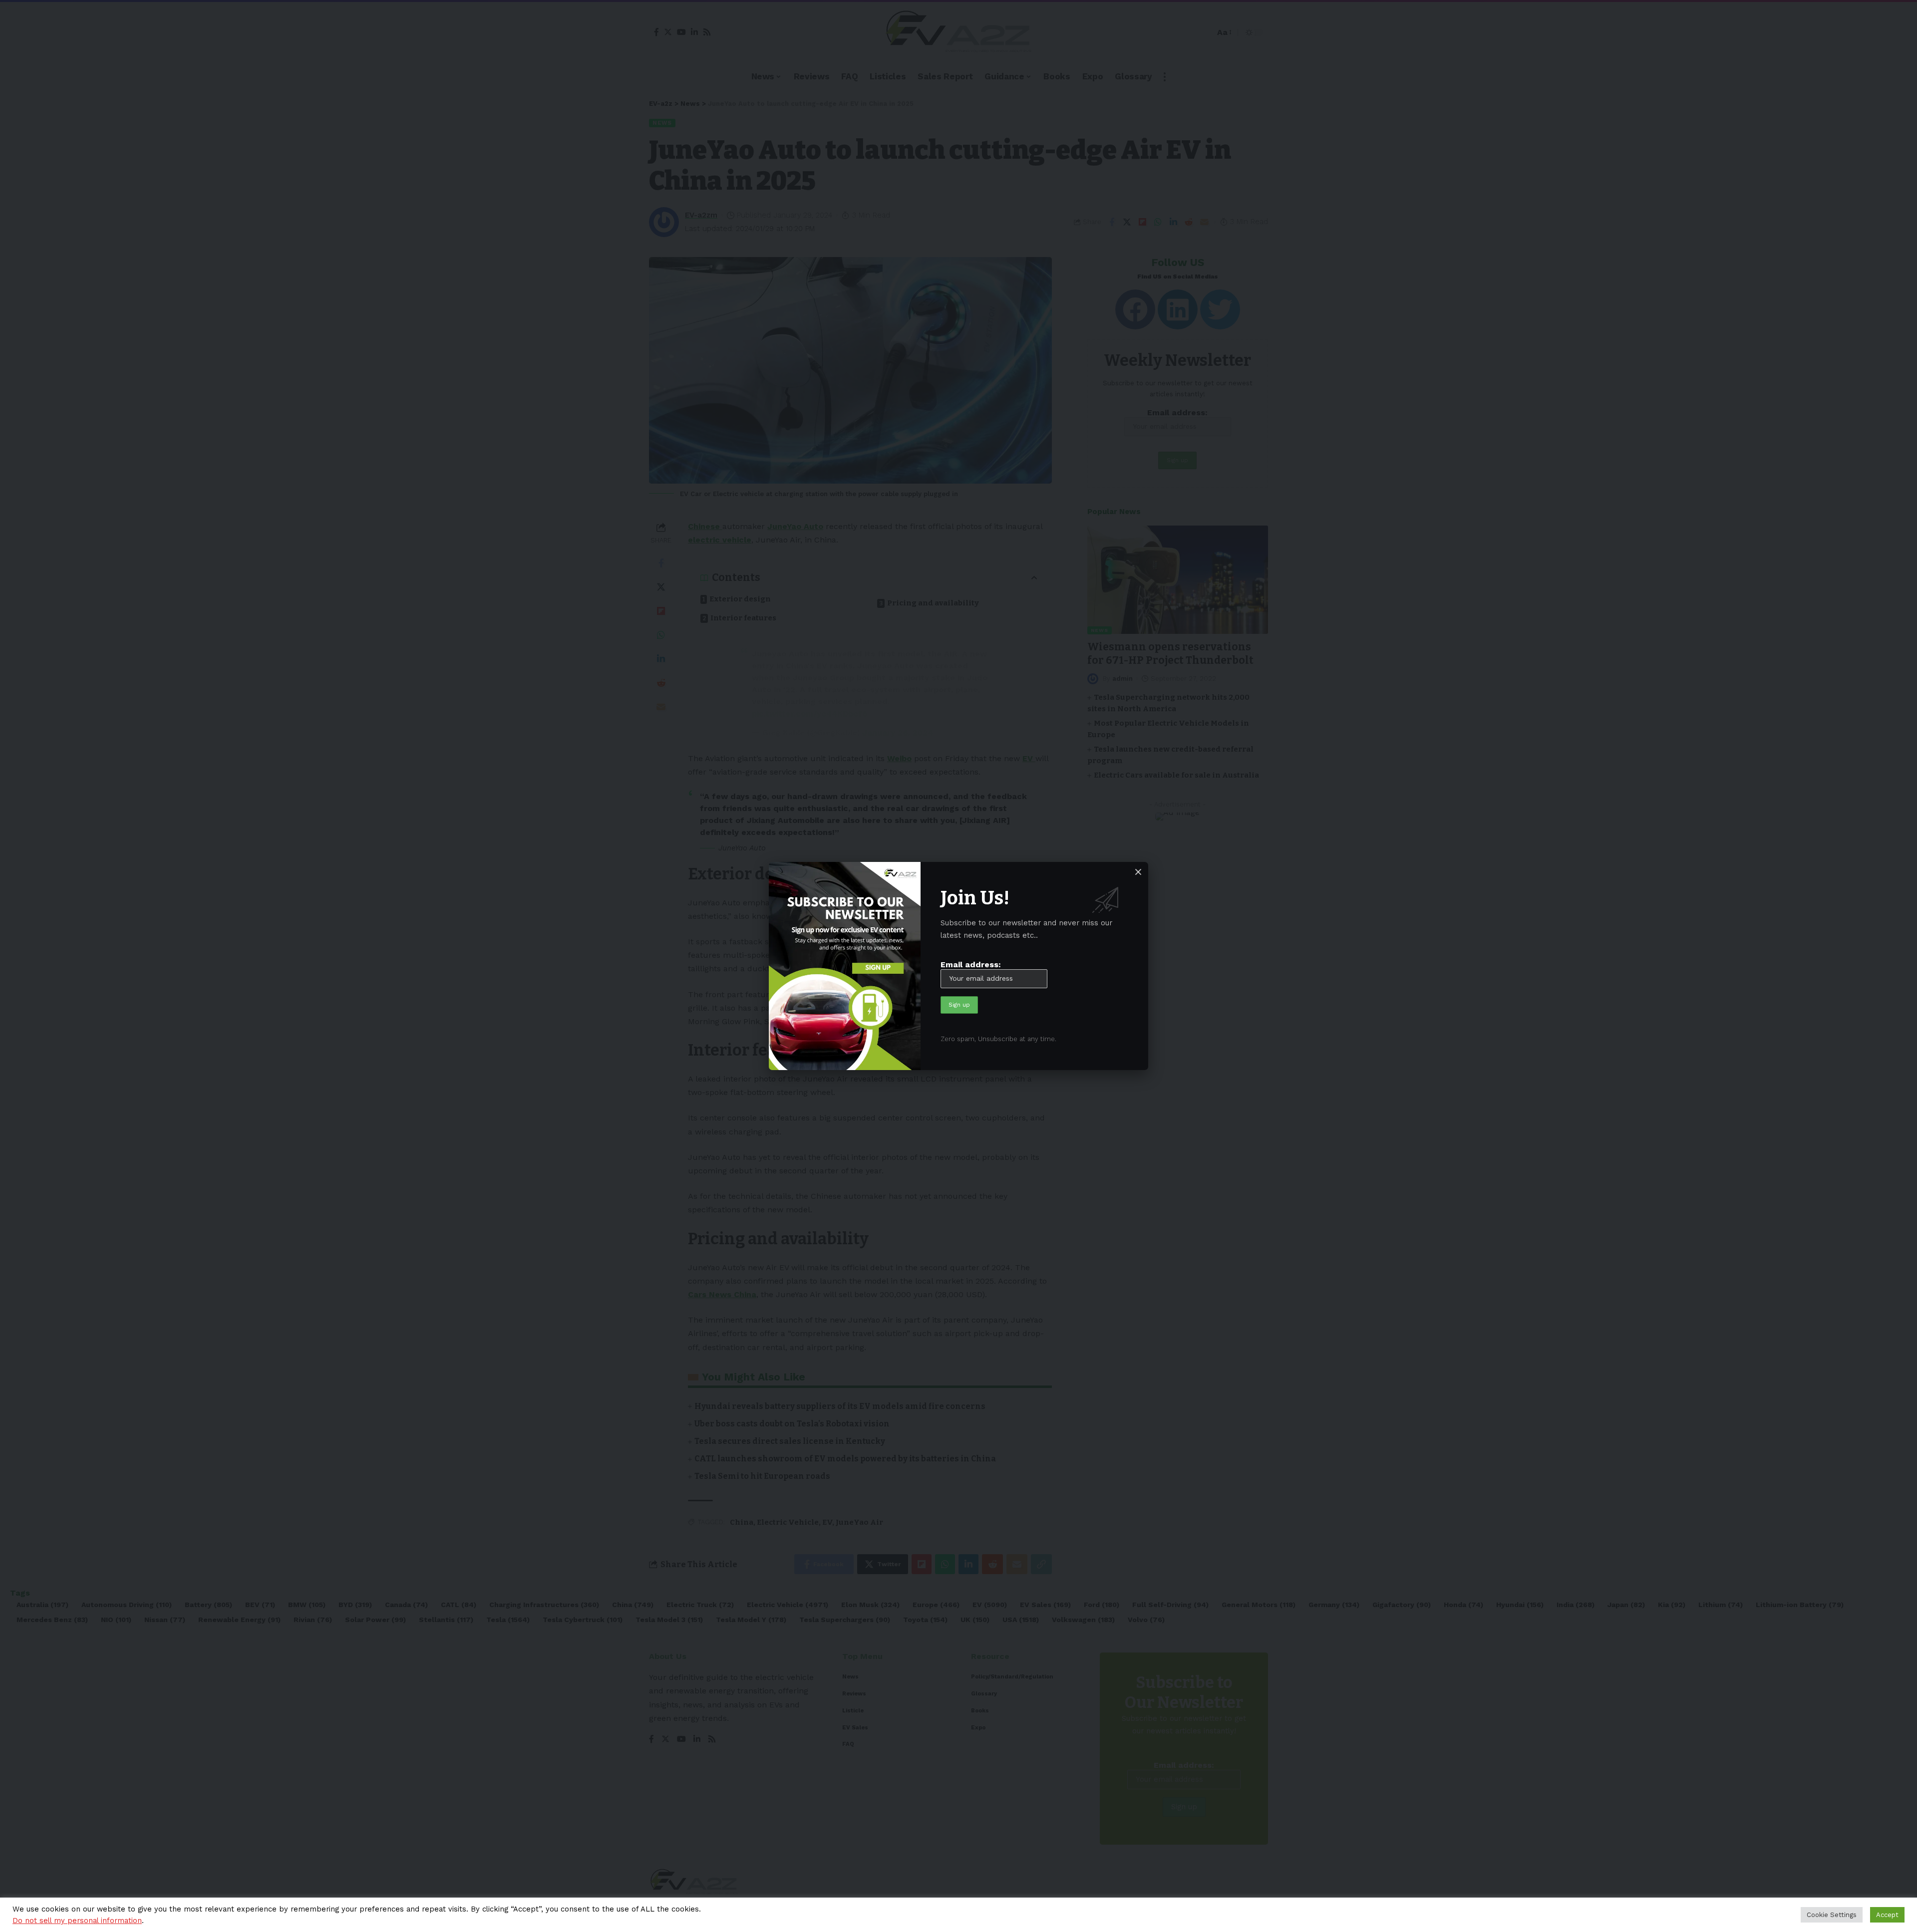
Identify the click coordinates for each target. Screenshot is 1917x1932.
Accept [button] (1887, 1915)
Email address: (971, 965)
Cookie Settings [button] (1832, 1915)
